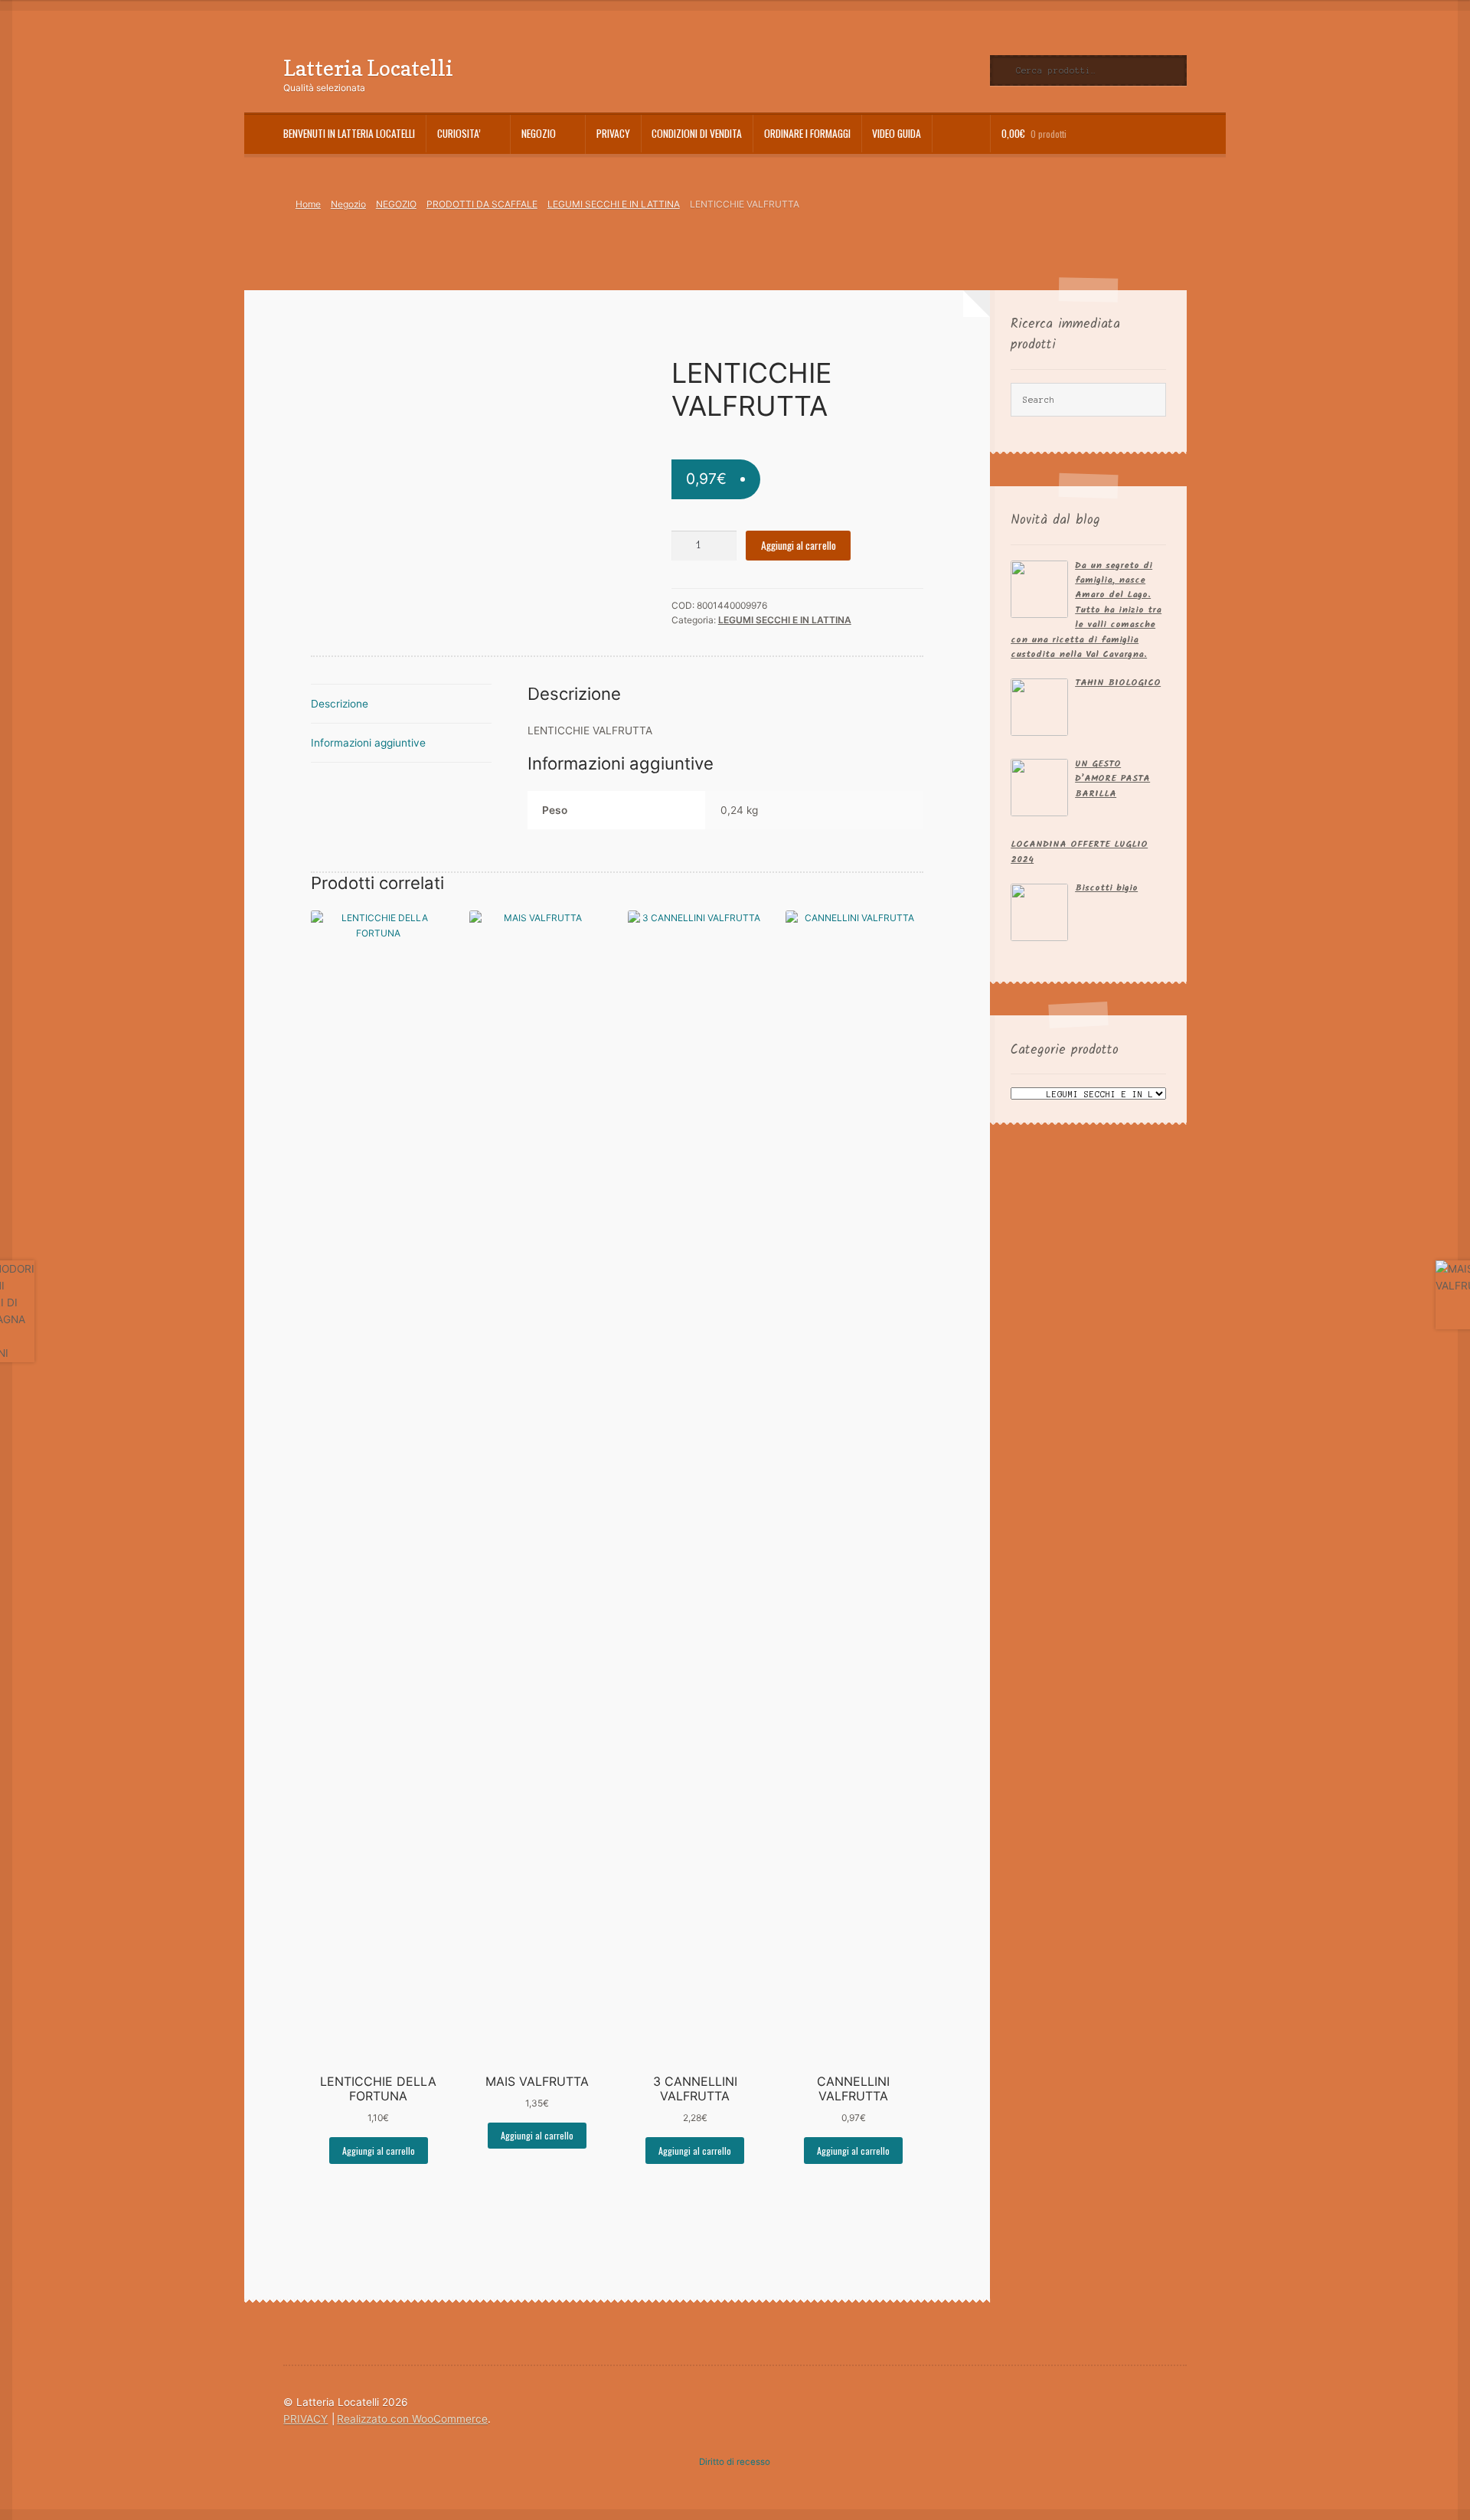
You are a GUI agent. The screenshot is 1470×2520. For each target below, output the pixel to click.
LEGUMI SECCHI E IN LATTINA (614, 204)
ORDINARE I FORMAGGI (807, 133)
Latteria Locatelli (368, 68)
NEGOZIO (396, 204)
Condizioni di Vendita (697, 133)
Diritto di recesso (735, 2462)
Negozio (539, 133)
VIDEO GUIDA (897, 133)
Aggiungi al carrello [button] (379, 2151)
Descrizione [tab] (340, 704)
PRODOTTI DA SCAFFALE (482, 204)
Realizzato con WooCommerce (412, 2419)
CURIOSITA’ (459, 133)
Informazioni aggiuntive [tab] (368, 743)
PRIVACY (613, 133)
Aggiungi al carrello (799, 545)
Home (308, 204)
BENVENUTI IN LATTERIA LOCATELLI (349, 133)
